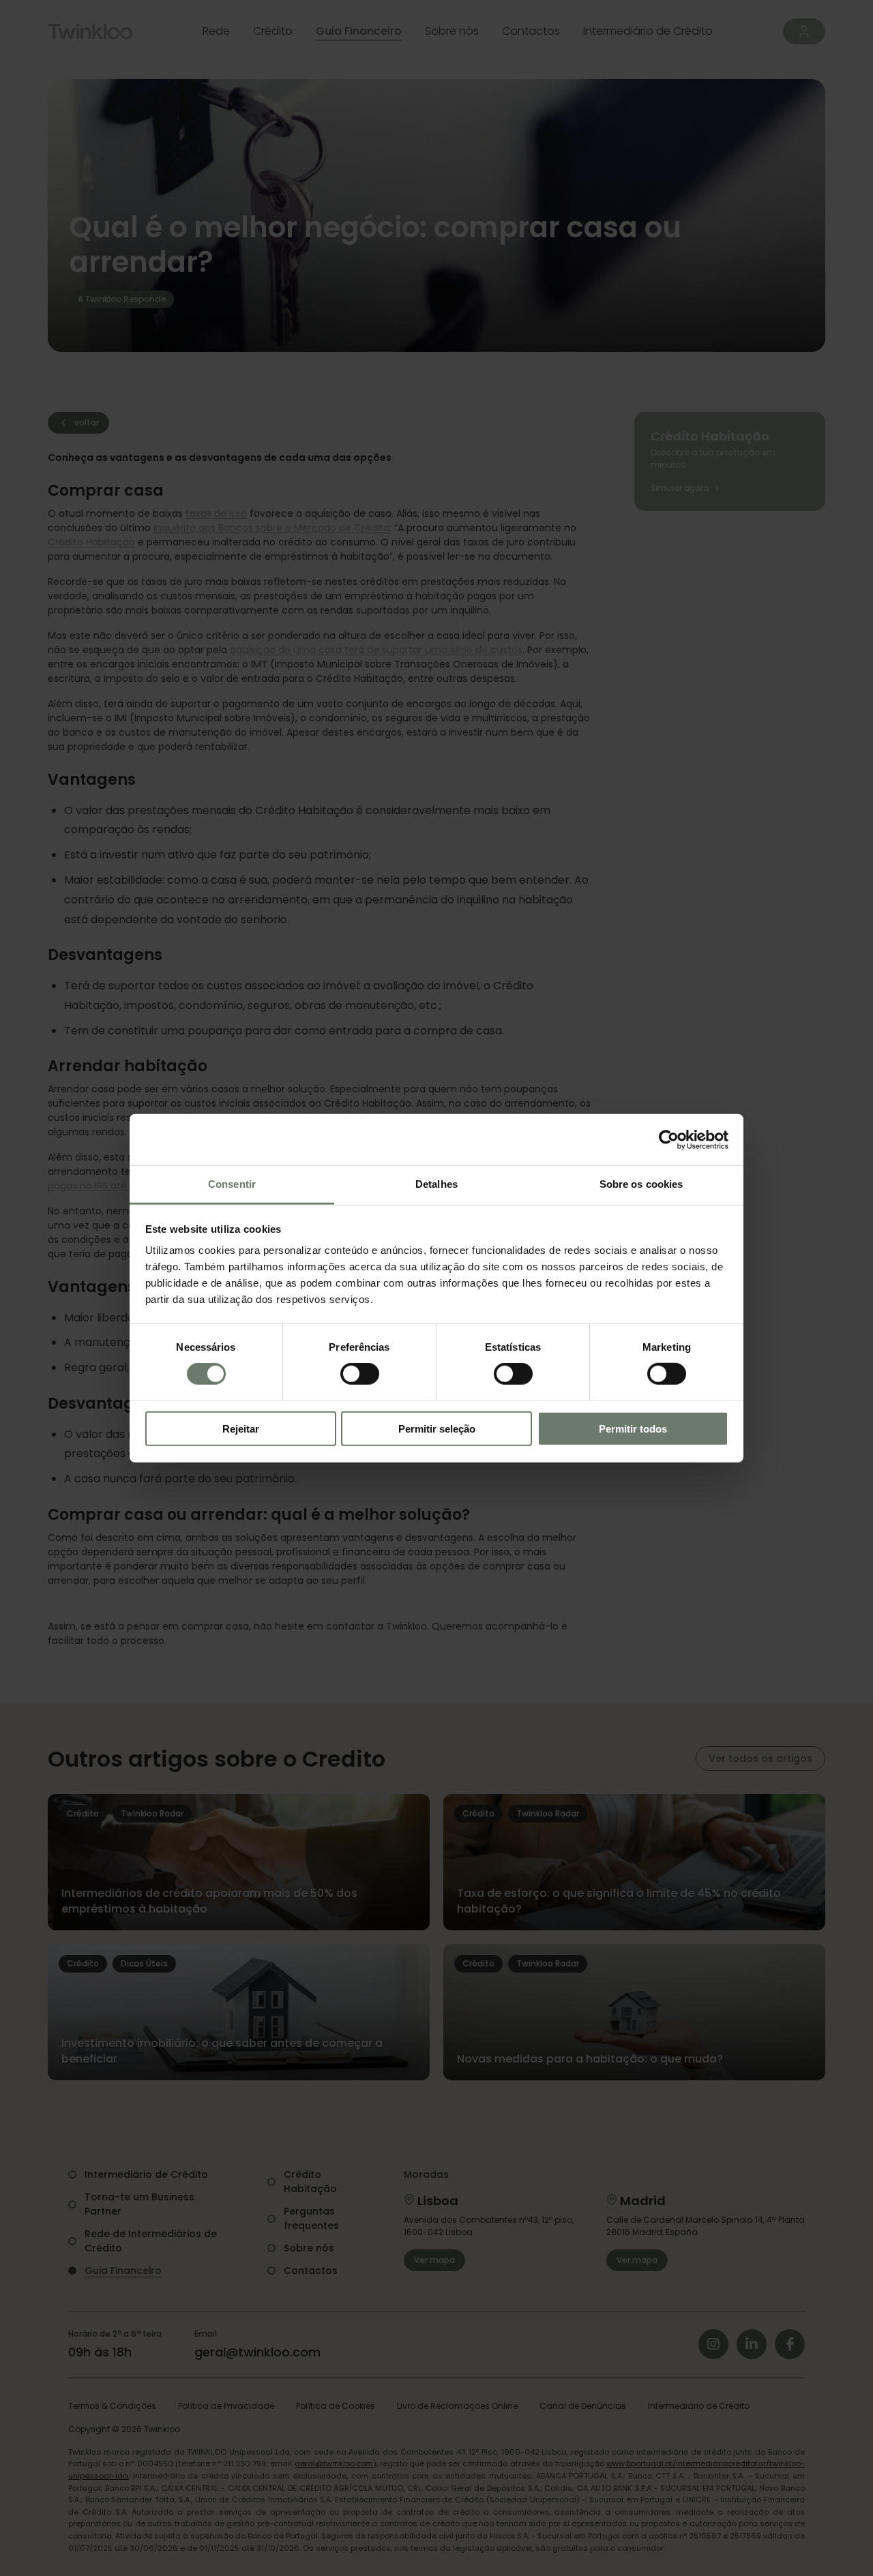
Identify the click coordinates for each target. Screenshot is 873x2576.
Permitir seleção (437, 1429)
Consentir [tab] (232, 1184)
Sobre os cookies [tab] (641, 1184)
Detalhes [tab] (436, 1184)
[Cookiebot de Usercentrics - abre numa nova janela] (669, 1139)
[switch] (360, 1374)
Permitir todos (633, 1429)
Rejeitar (241, 1429)
